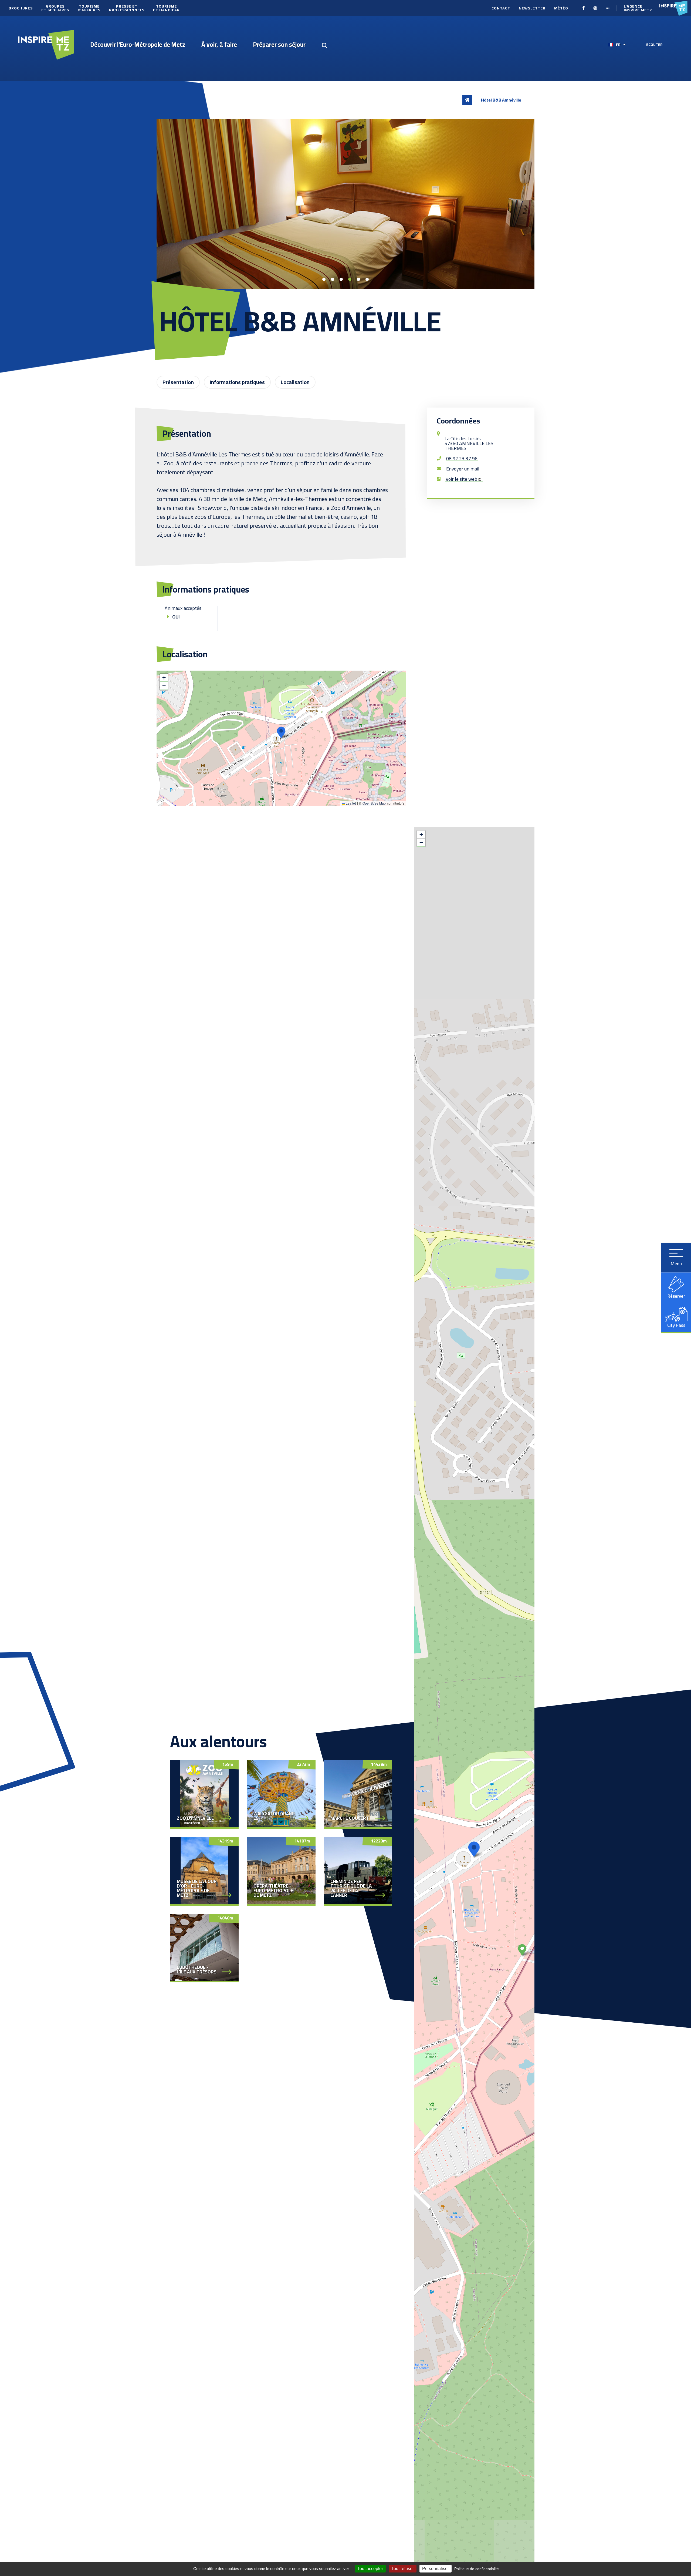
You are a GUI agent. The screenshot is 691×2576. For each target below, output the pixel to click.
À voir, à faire (219, 44)
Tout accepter (370, 2569)
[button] (281, 732)
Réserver (676, 1296)
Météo (561, 8)
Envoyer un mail (463, 469)
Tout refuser (403, 2569)
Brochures (21, 8)
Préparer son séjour (279, 44)
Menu (676, 1264)
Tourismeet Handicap (166, 8)
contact (501, 8)
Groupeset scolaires (55, 8)
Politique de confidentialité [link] (477, 2569)
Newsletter (532, 8)
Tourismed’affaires (89, 8)
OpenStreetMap (374, 803)
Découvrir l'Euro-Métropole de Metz (138, 44)
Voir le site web (461, 479)
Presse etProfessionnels (127, 8)
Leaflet (350, 803)
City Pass (676, 1325)
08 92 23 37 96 (462, 459)
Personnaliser (436, 2569)
